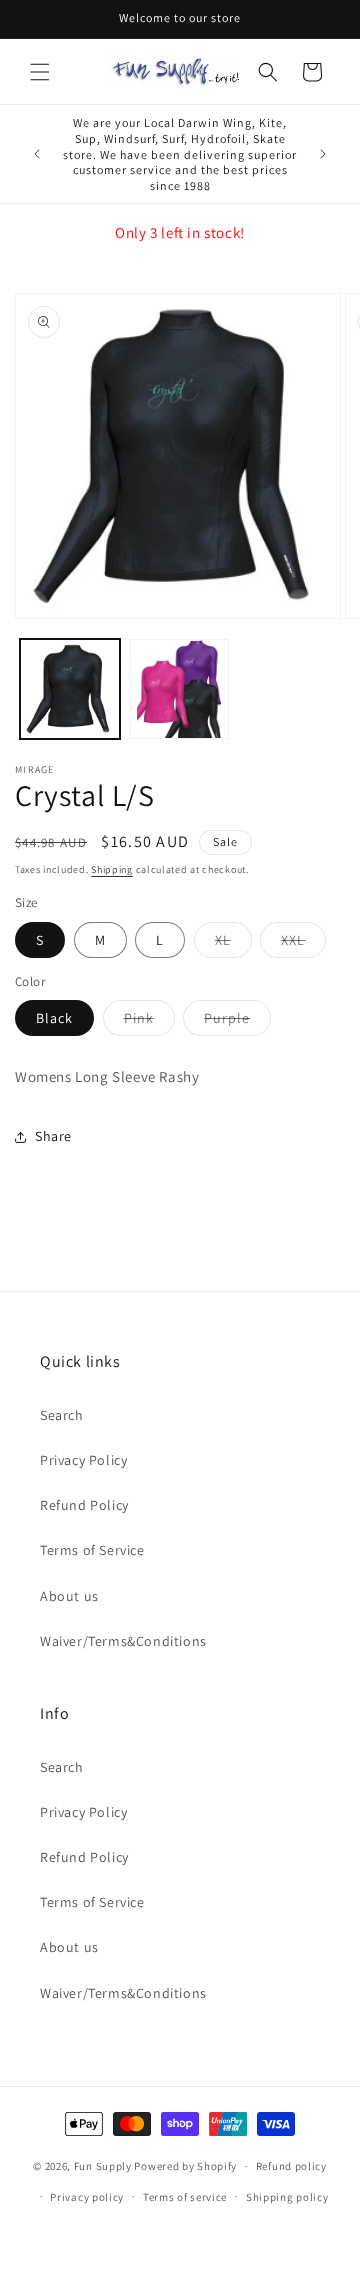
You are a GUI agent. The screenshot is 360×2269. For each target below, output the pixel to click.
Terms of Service (92, 1550)
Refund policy (291, 2166)
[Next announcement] (323, 154)
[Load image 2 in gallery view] (180, 689)
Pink (149, 1022)
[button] (40, 72)
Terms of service (185, 2197)
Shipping (112, 869)
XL (233, 944)
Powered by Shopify (185, 2166)
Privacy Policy (83, 1460)
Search (62, 1415)
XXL (303, 944)
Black (54, 1018)
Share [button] (53, 1136)
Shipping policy (287, 2197)
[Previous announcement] (37, 154)
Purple (237, 1022)
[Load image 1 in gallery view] (70, 689)
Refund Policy (84, 1505)
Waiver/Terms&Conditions (123, 1641)
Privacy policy (87, 2197)
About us (69, 1596)
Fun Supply (104, 2166)
